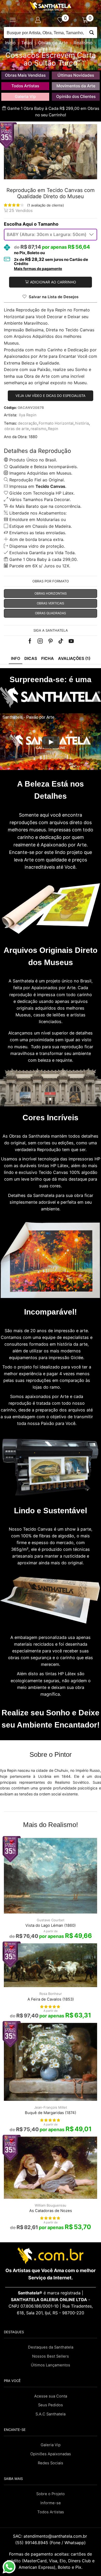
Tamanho (48, 224)
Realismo (83, 43)
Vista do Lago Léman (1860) (51, 1925)
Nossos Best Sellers (51, 2356)
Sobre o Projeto (51, 2494)
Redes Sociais (51, 2463)
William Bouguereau (51, 2205)
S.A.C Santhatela (51, 2414)
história (82, 423)
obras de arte (17, 429)
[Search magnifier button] (92, 33)
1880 (33, 437)
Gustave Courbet (51, 1920)
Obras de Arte (53, 43)
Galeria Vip (25, 97)
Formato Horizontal (56, 423)
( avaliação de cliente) (46, 205)
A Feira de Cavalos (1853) (51, 1999)
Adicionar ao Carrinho (53, 282)
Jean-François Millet (51, 2107)
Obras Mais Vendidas (25, 75)
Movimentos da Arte (76, 86)
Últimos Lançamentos (51, 2365)
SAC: (51, 2536)
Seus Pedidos (51, 2405)
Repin (53, 429)
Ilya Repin (51, 49)
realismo (38, 429)
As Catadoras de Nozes (51, 2211)
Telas (27, 43)
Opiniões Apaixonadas (51, 2454)
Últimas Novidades (76, 75)
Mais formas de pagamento (38, 269)
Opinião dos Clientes (76, 97)
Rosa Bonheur (51, 1994)
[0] (63, 20)
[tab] (16, 659)
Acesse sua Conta (51, 2396)
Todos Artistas (25, 86)
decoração (27, 423)
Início (10, 43)
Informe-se (51, 2503)
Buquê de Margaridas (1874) (51, 2113)
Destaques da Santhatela (51, 2347)
